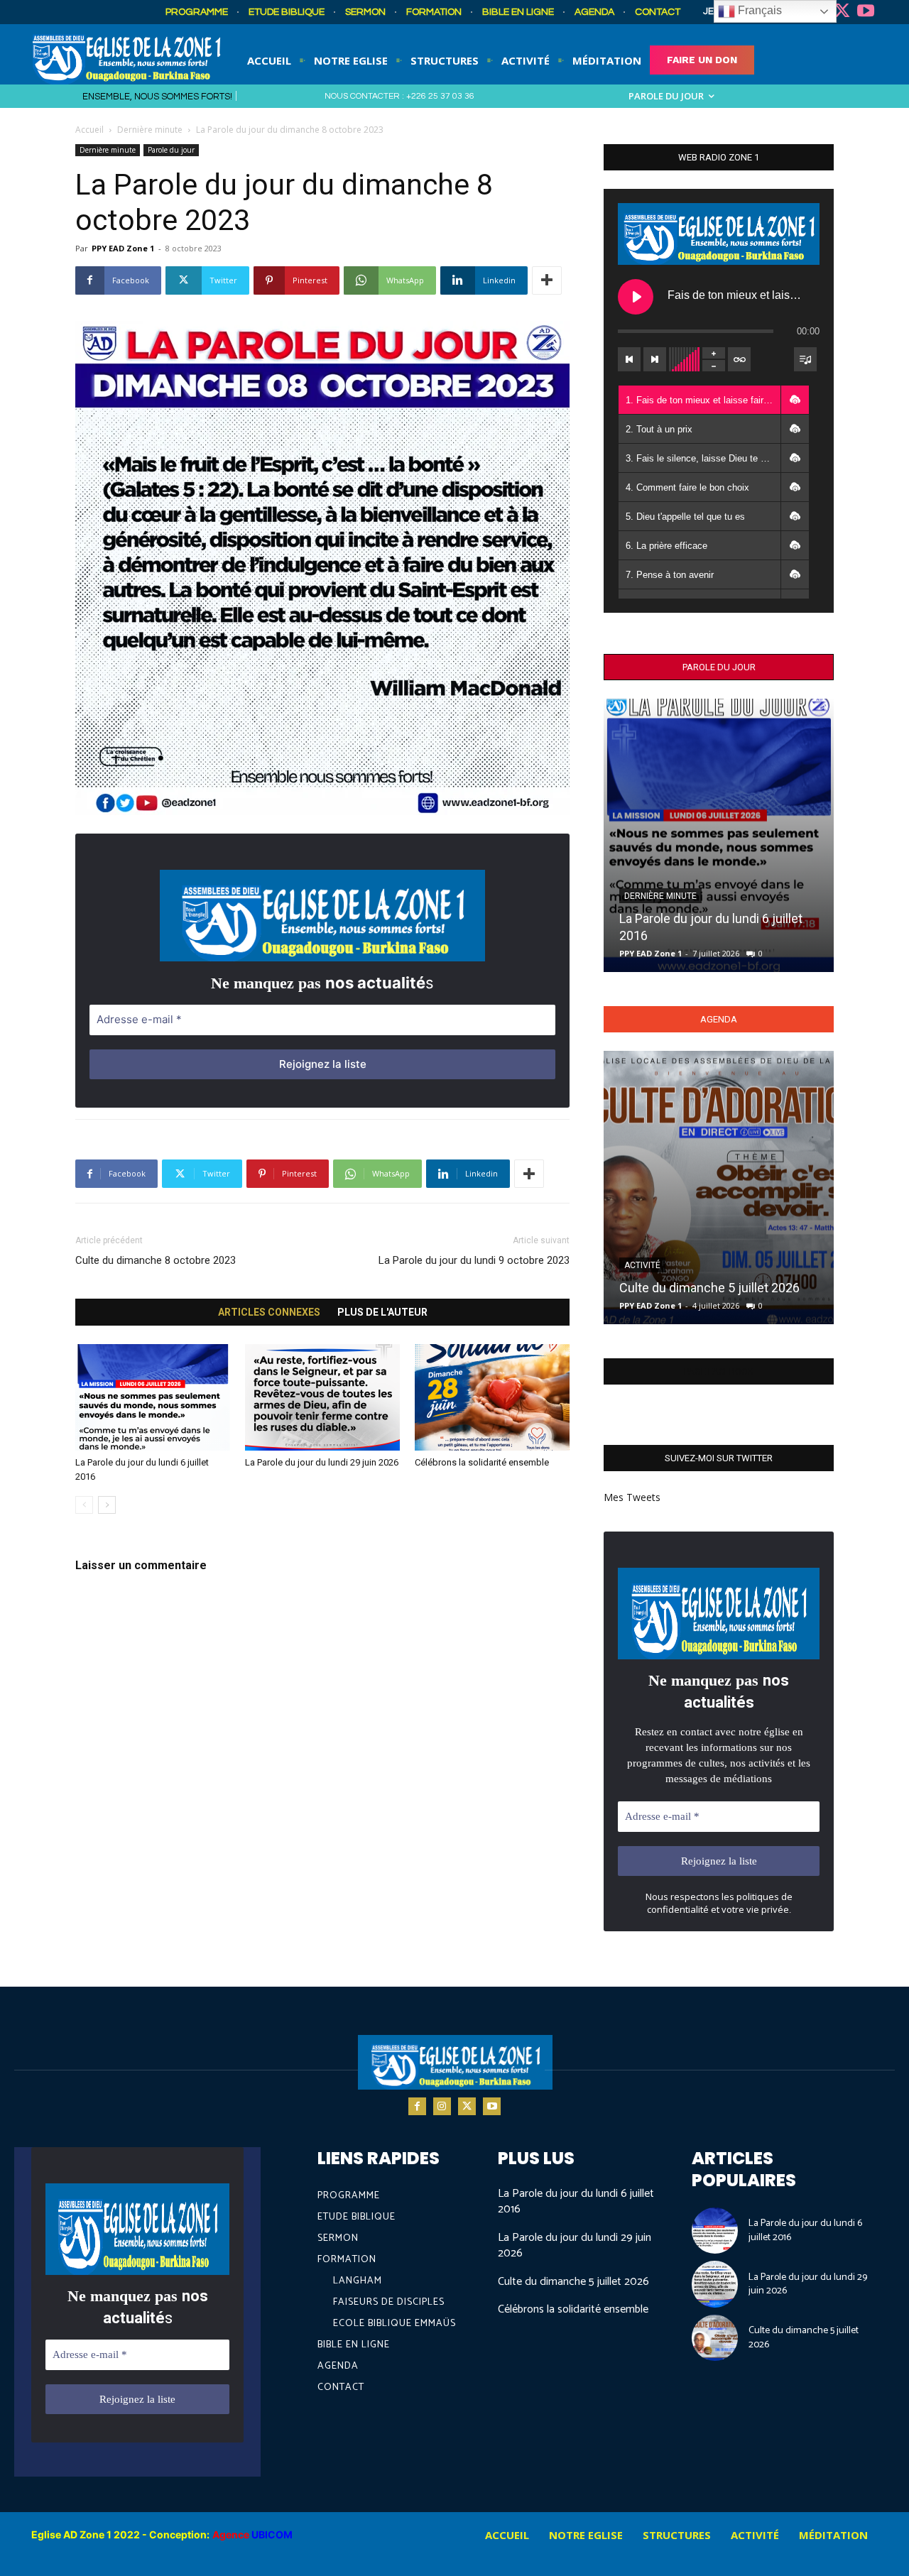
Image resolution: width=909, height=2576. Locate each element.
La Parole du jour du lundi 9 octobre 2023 (474, 1260)
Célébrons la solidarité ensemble (482, 1462)
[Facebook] (417, 2106)
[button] (795, 400)
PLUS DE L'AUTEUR (382, 1312)
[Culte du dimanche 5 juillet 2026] (719, 1188)
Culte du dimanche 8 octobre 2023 (156, 1260)
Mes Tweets (632, 1497)
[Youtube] (866, 12)
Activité (642, 1265)
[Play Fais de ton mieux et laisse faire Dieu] (636, 297)
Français (758, 10)
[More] (547, 280)
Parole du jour (171, 150)
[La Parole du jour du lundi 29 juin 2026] (322, 1397)
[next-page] (107, 1505)
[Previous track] (629, 359)
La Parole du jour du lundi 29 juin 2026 (322, 1462)
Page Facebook (719, 1371)
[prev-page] (84, 1505)
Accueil (89, 130)
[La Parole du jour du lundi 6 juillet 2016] (153, 1397)
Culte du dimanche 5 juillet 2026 (709, 1288)
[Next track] (655, 359)
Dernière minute (150, 130)
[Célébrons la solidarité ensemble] (492, 1397)
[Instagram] (442, 2106)
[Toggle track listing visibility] (805, 359)
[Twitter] (842, 12)
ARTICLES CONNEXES (269, 1312)
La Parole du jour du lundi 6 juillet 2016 (576, 2201)
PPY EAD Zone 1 (123, 248)
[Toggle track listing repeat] (739, 359)
